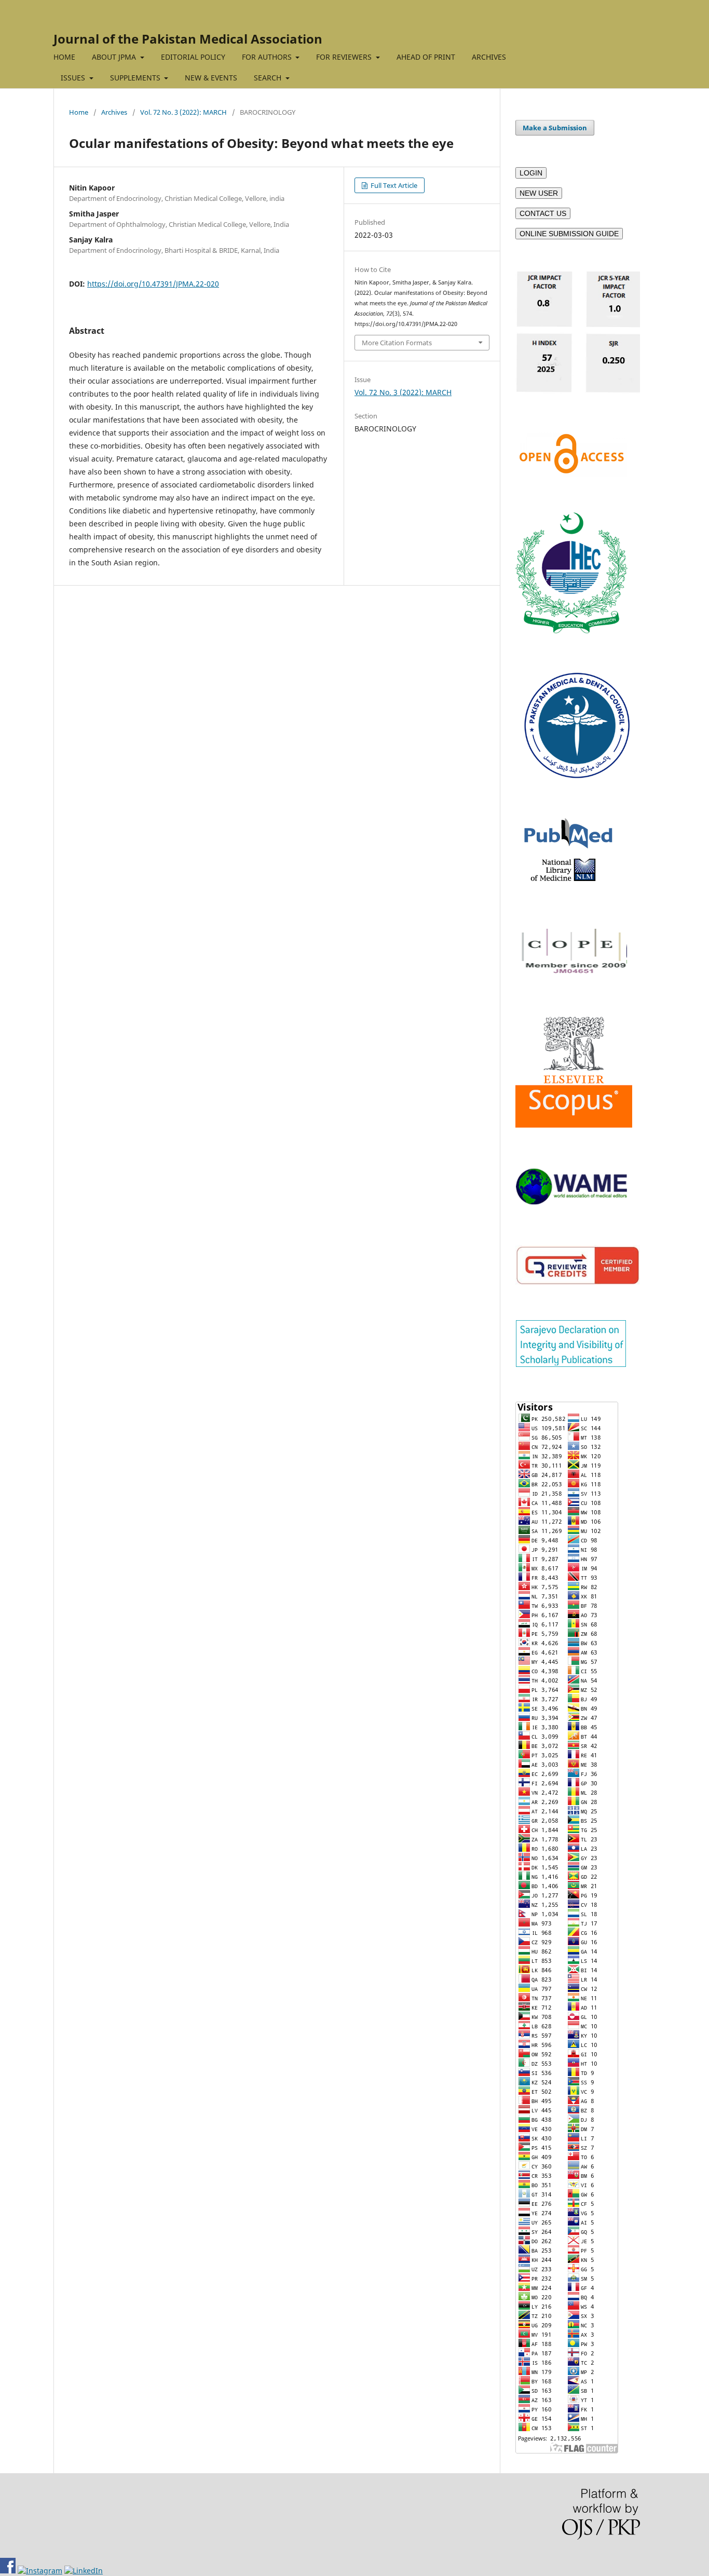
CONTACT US (543, 213)
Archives (114, 112)
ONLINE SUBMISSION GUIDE (569, 234)
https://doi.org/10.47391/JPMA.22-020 (153, 284)
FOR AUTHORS (268, 57)
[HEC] (571, 631)
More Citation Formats (397, 343)
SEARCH (269, 78)
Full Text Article (393, 185)
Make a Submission (555, 128)
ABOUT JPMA (115, 57)
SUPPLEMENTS (136, 78)
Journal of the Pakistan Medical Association (188, 39)
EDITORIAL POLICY (193, 57)
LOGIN (531, 173)
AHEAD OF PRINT (426, 57)
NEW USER (539, 193)
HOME (64, 57)
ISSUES (74, 78)
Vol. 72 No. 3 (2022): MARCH (183, 112)
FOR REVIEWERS (345, 57)
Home (79, 112)
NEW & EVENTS (211, 78)
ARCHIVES (489, 57)
